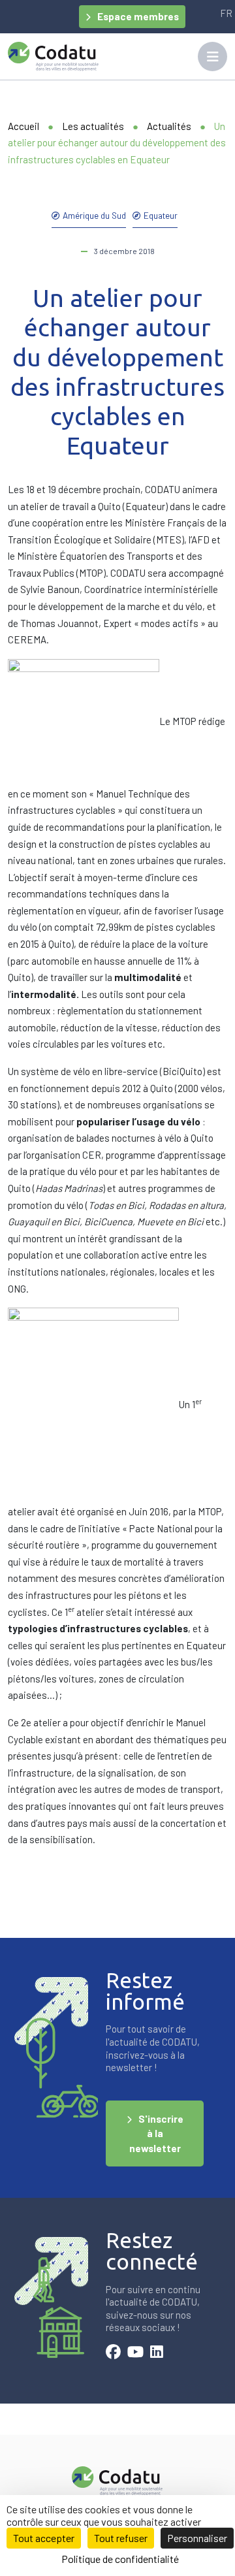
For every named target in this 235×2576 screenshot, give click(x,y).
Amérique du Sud (94, 215)
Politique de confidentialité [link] (120, 2559)
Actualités (169, 126)
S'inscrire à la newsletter (156, 2133)
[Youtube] (135, 2353)
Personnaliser (197, 2538)
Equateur (161, 215)
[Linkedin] (157, 2353)
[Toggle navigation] (212, 56)
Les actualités (93, 126)
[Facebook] (113, 2353)
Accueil (23, 126)
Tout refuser (121, 2538)
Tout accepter (44, 2538)
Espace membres (138, 16)
